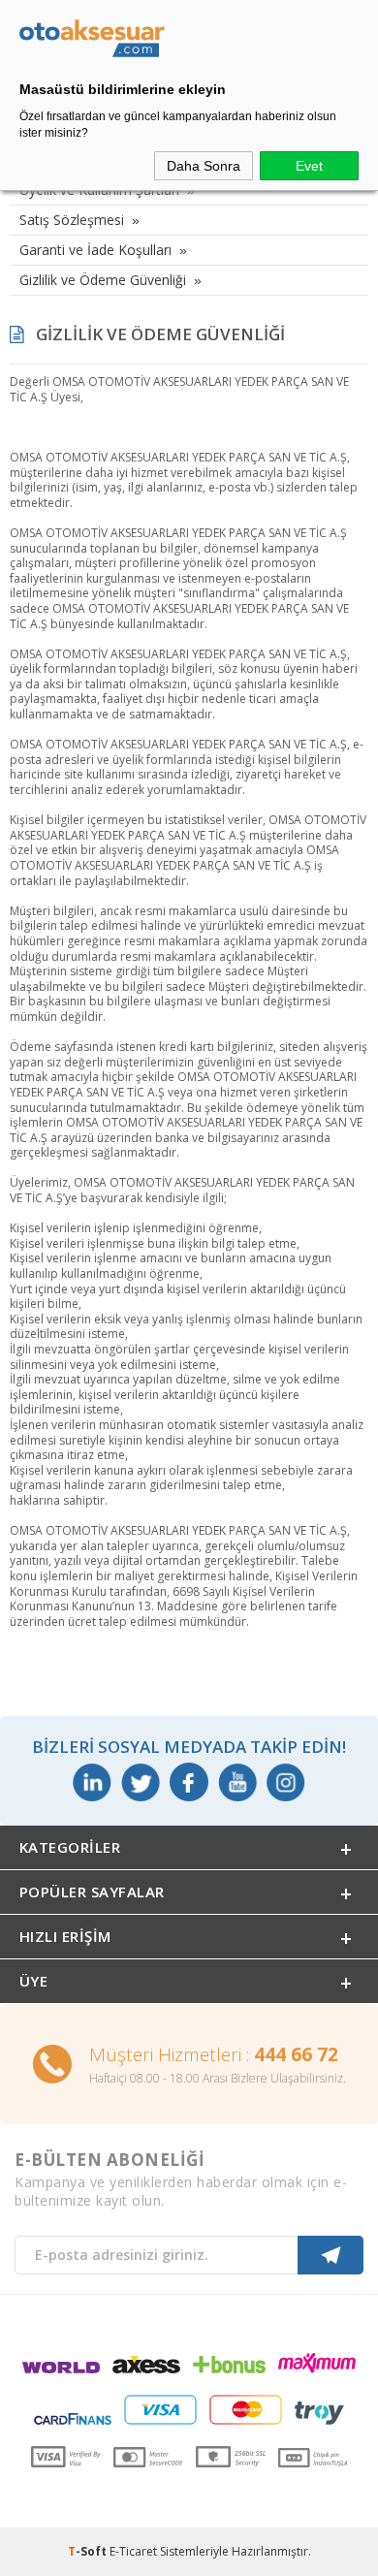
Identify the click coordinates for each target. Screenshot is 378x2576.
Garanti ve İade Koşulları (95, 250)
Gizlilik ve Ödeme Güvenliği (103, 280)
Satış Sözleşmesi (72, 220)
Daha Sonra (204, 166)
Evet (309, 166)
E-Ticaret (133, 2551)
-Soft (89, 2551)
